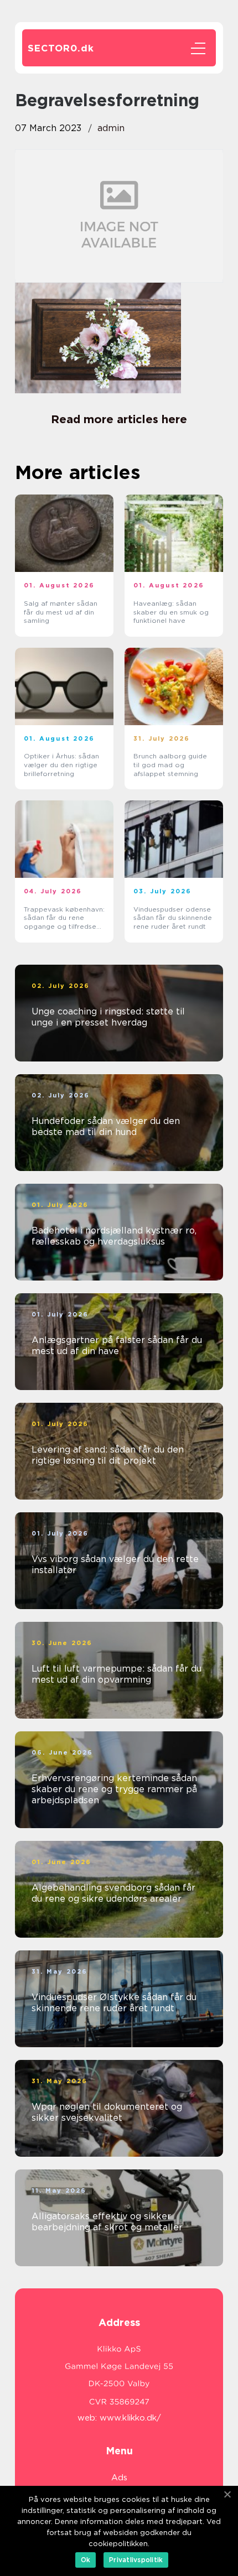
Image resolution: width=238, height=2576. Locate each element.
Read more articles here (119, 419)
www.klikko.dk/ (130, 2418)
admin (111, 128)
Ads (119, 2478)
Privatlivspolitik (136, 2560)
